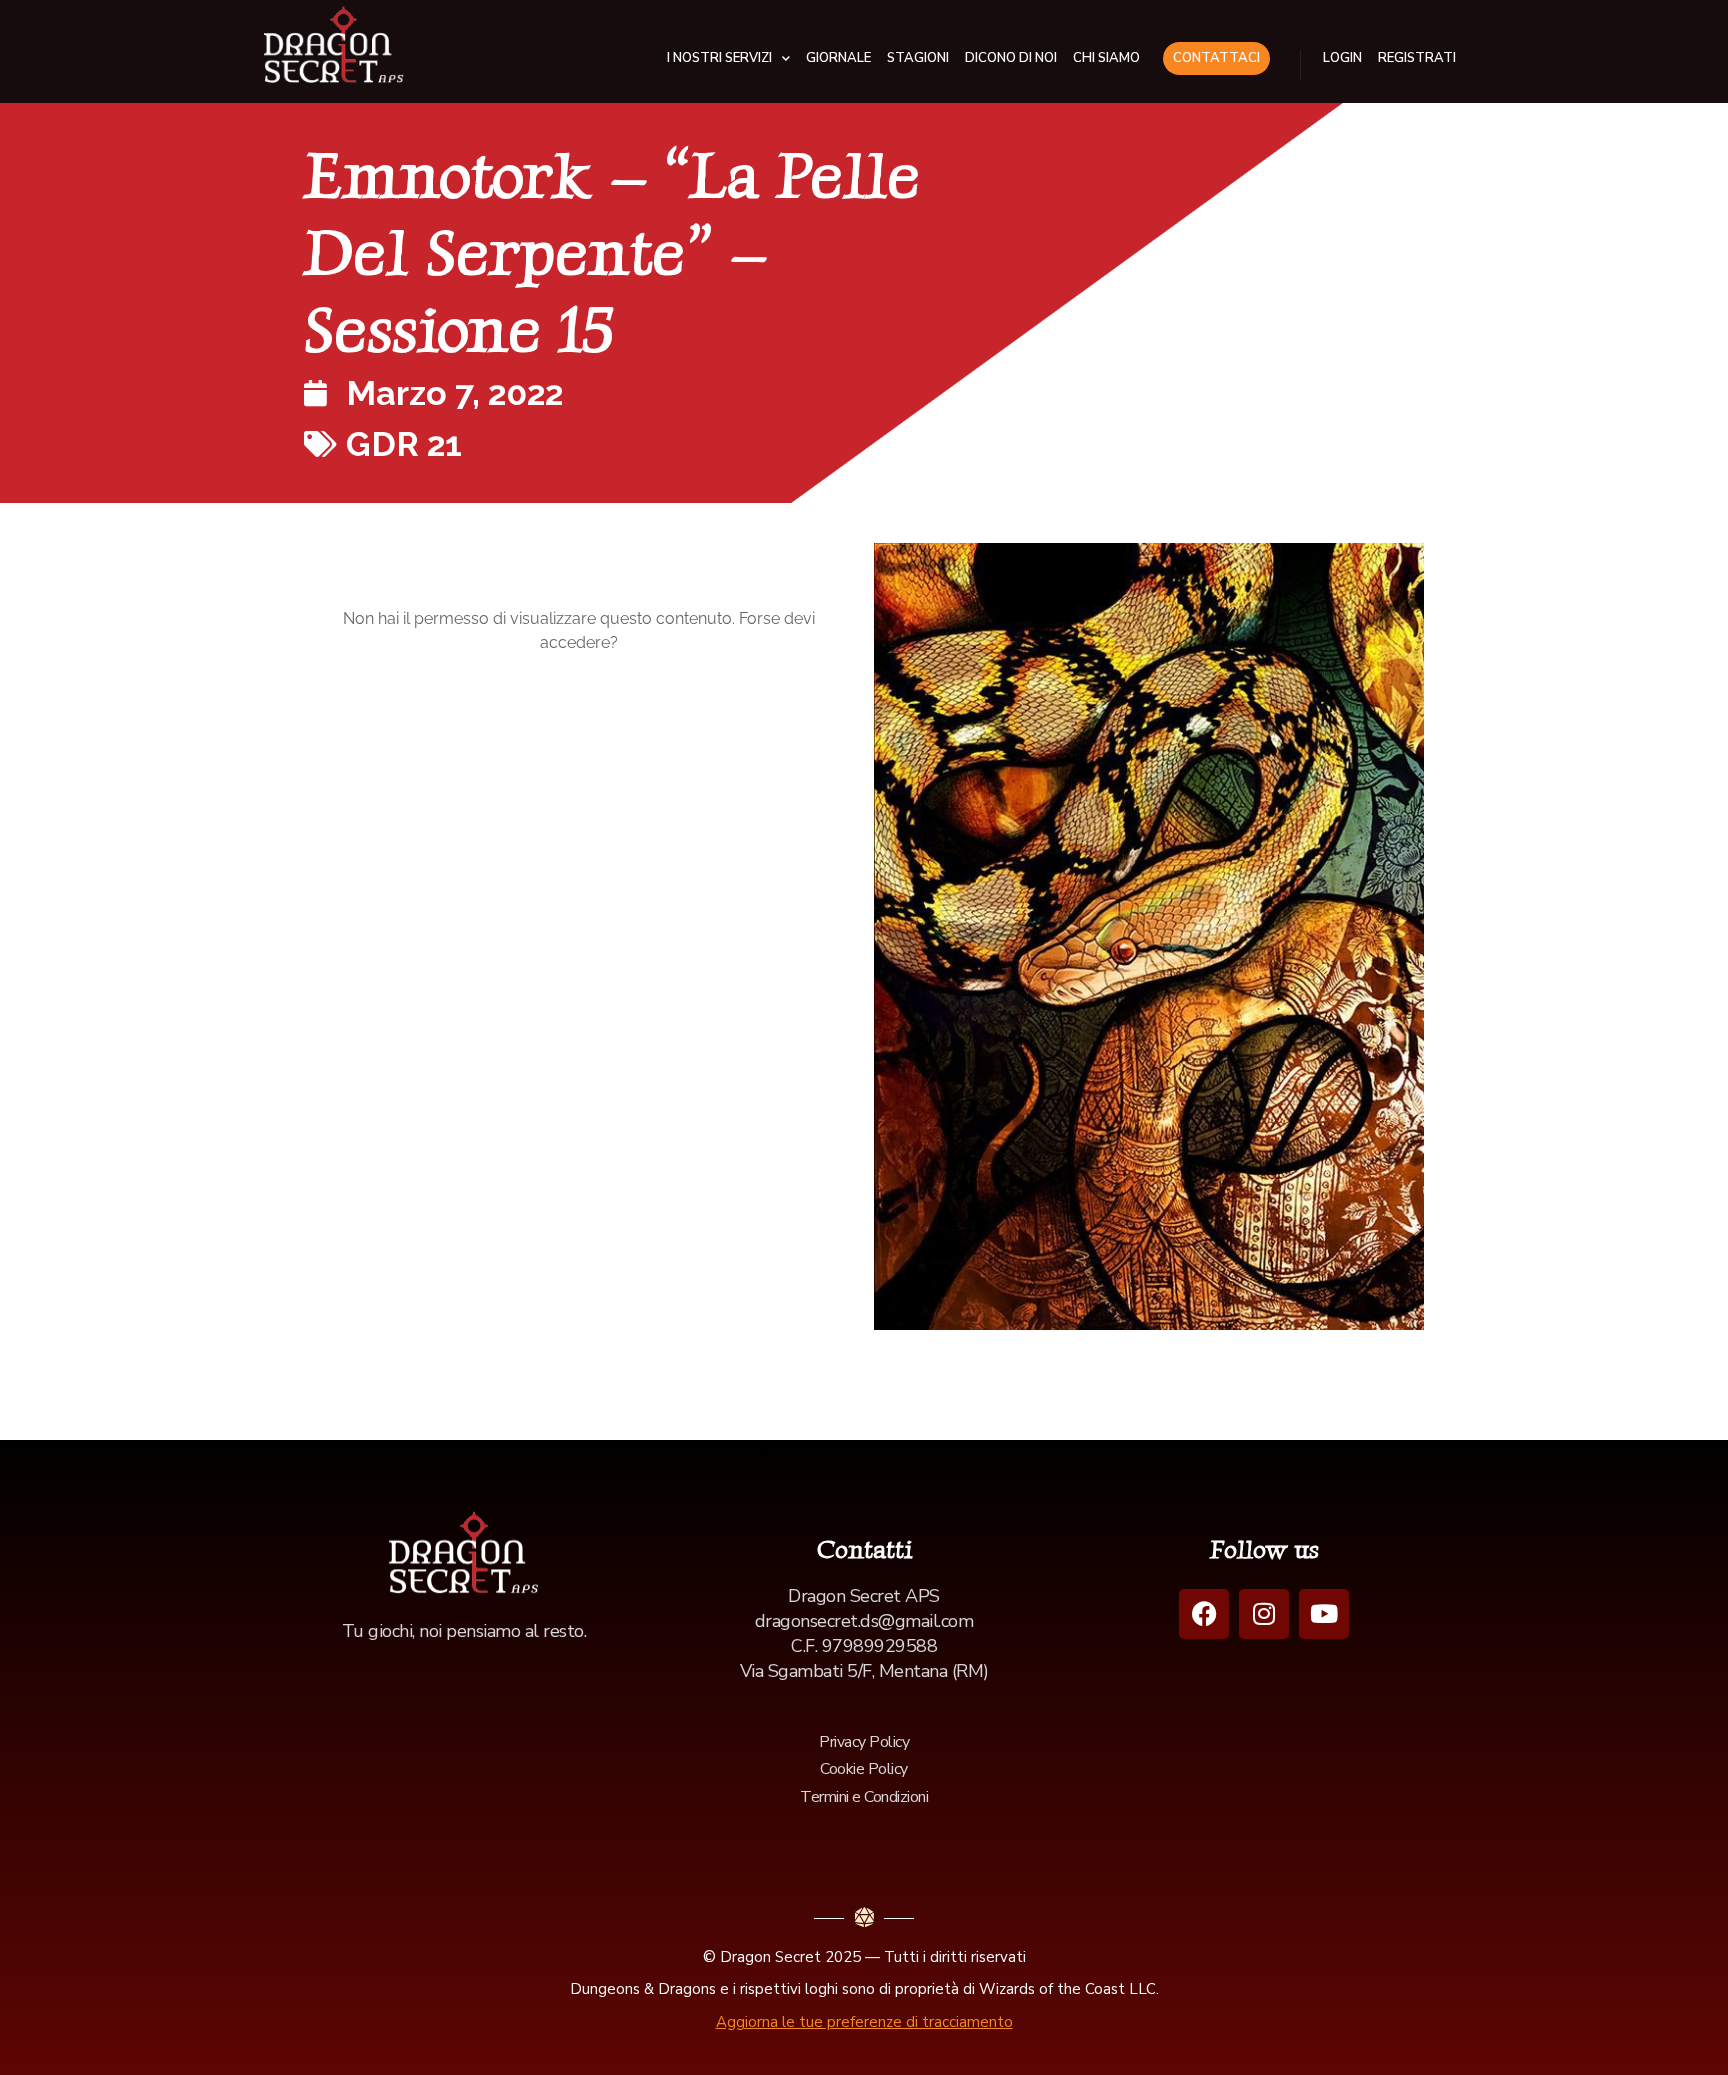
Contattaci (1216, 58)
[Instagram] (1264, 1614)
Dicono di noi (1011, 58)
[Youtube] (1324, 1614)
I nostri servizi (719, 58)
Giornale (838, 58)
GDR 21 (404, 444)
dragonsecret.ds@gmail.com (864, 1621)
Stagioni (918, 58)
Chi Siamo (1106, 58)
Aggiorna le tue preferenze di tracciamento (864, 2022)
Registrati (1417, 58)
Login (1342, 58)
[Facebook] (1204, 1614)
